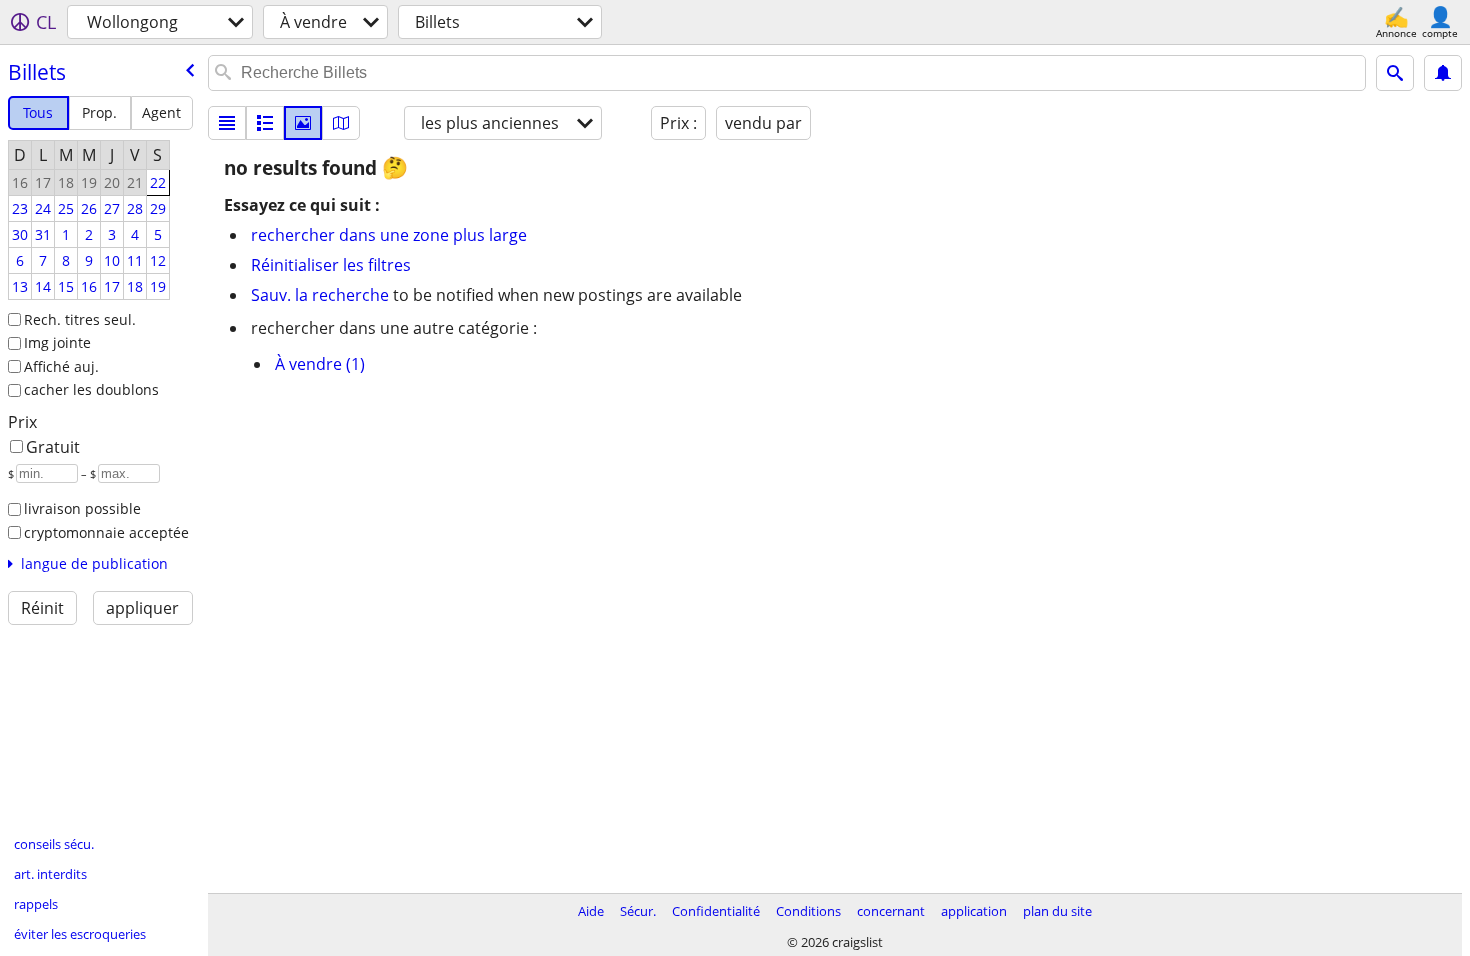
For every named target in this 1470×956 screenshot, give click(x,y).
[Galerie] (303, 123)
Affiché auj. (61, 366)
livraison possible (82, 508)
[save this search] (1443, 73)
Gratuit (53, 447)
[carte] (341, 123)
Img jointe (57, 342)
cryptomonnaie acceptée (106, 532)
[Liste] (227, 123)
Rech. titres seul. (80, 319)
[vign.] (265, 123)
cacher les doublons (91, 389)
